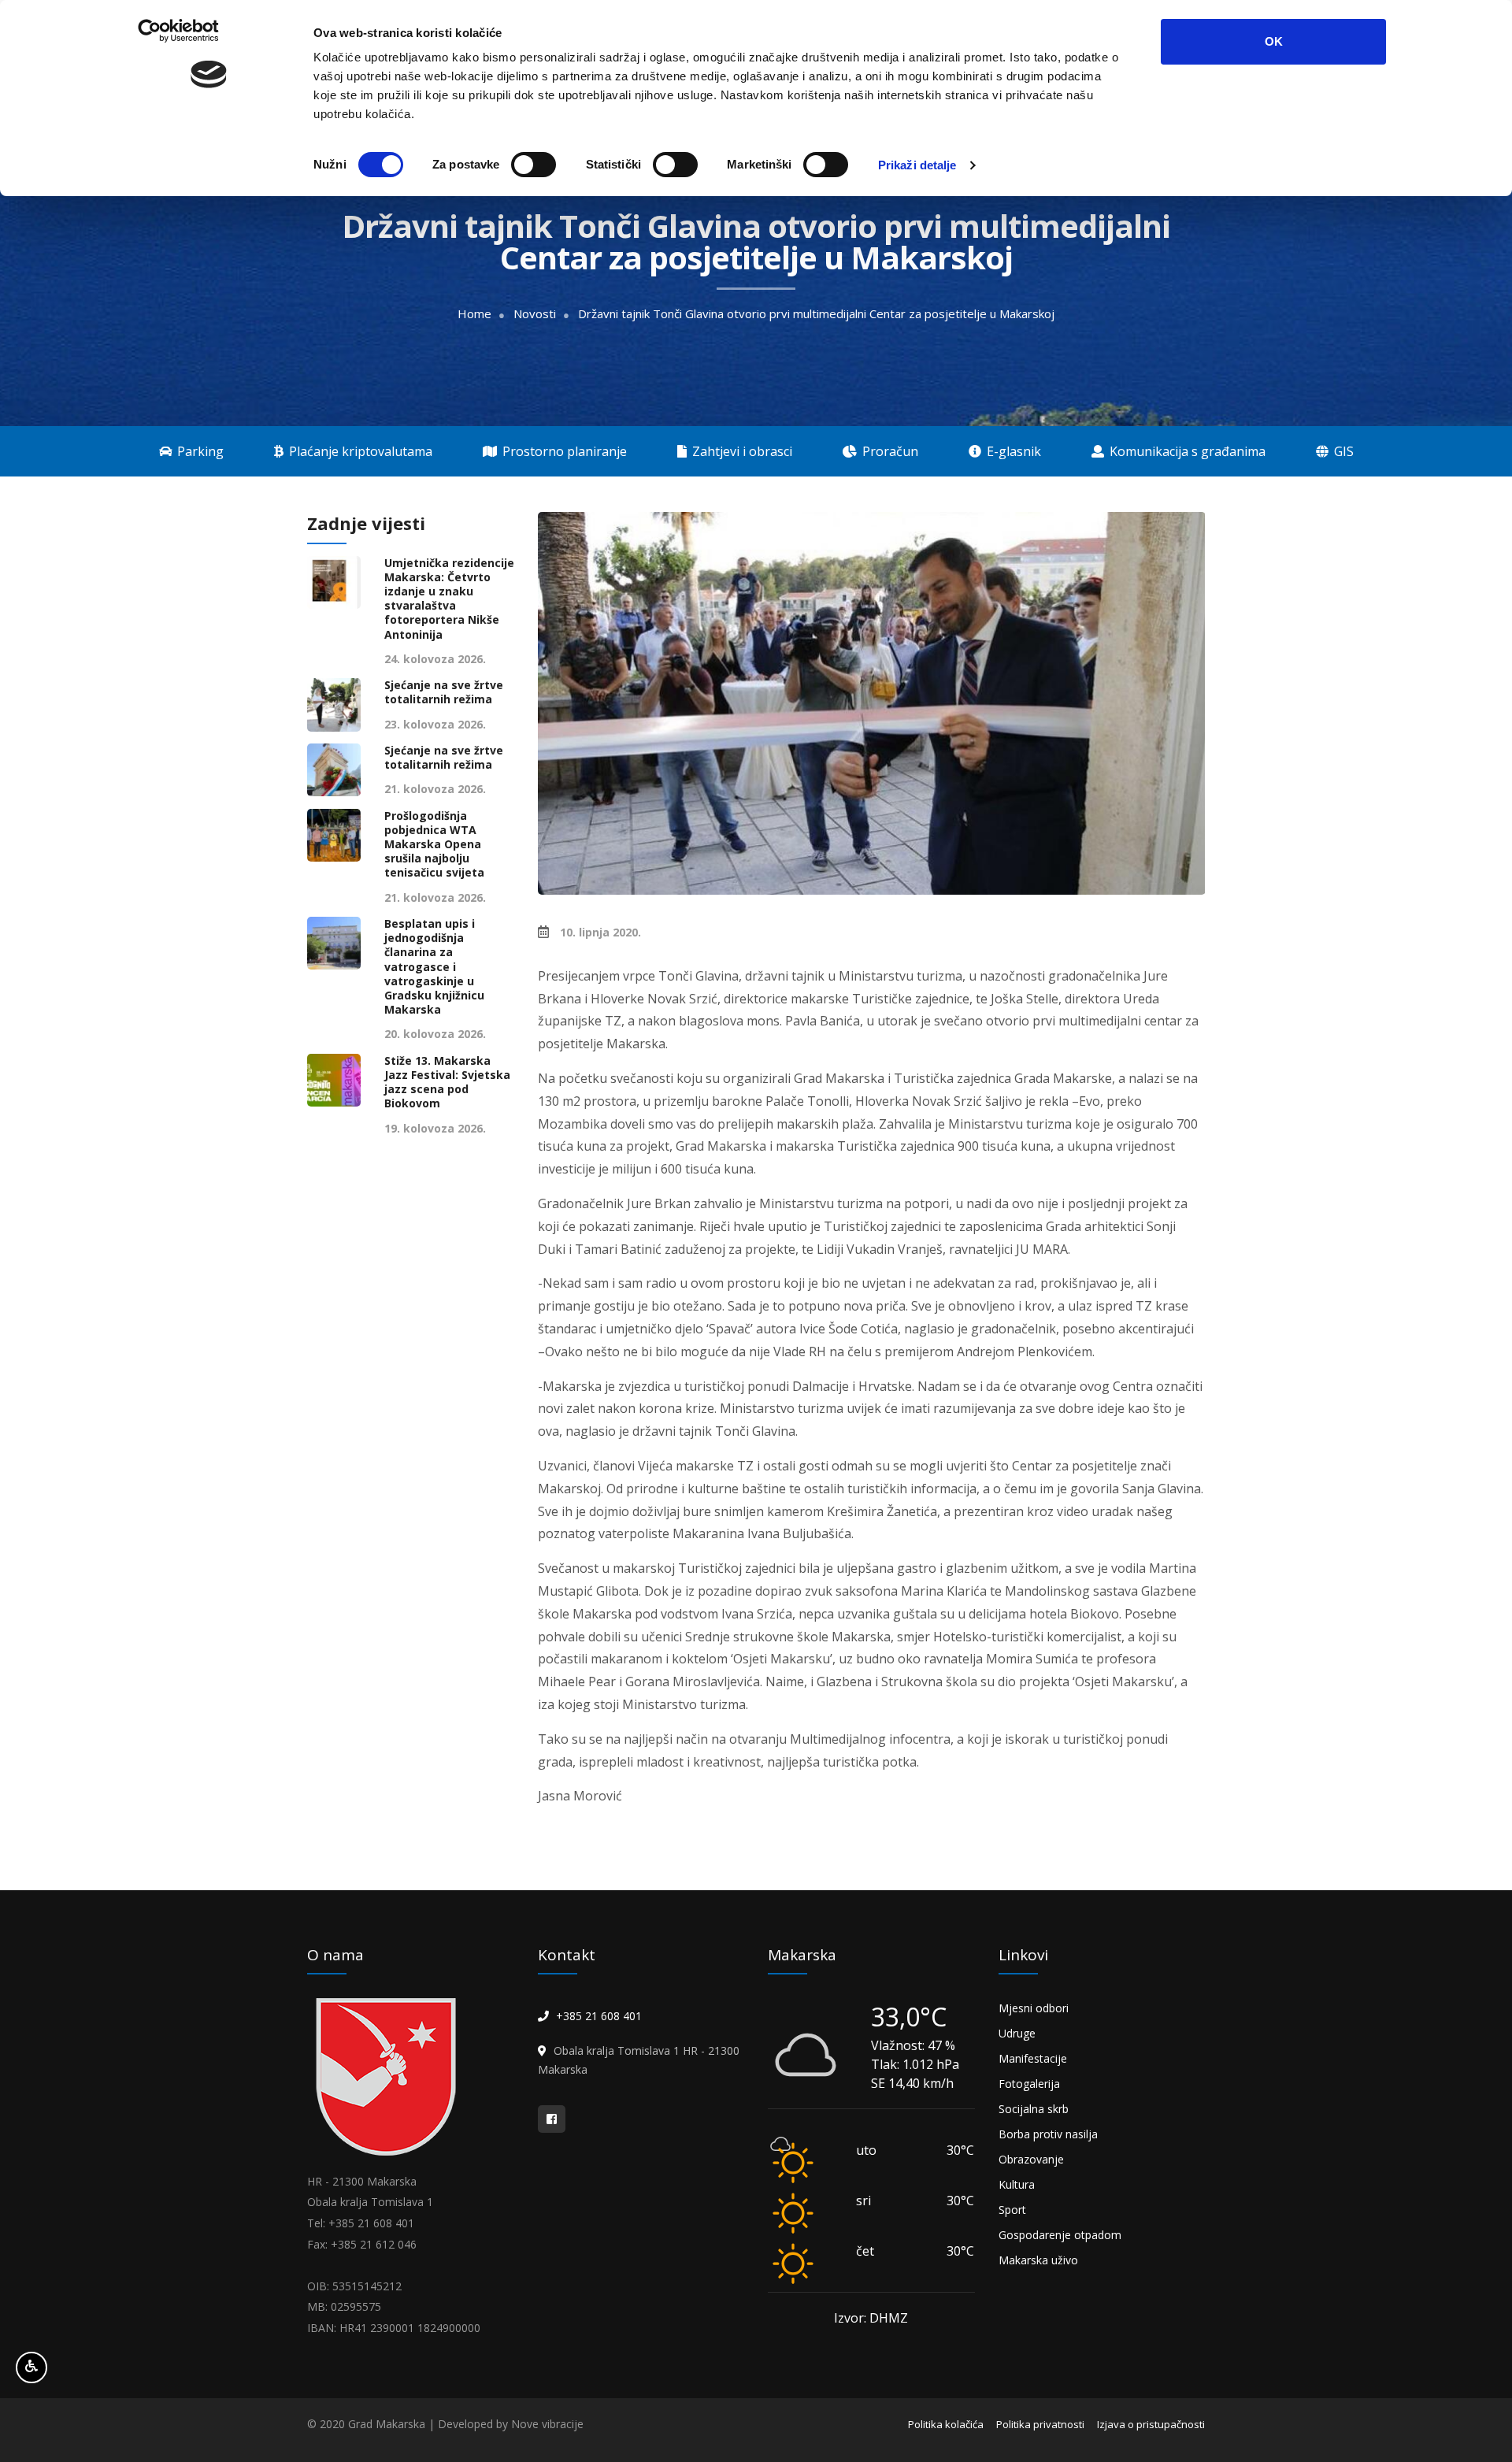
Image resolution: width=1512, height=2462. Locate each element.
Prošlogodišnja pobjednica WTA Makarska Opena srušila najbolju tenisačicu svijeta (434, 845)
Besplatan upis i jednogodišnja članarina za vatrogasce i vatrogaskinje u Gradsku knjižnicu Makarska (434, 967)
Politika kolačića (946, 2424)
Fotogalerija (1029, 2084)
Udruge (1017, 2033)
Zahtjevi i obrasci (741, 451)
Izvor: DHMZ (871, 2318)
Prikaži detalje (917, 165)
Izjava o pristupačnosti (1151, 2424)
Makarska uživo (1038, 2260)
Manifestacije (1033, 2058)
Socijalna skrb (1034, 2109)
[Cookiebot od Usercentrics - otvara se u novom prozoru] (209, 165)
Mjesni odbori (1034, 2008)
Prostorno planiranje (563, 451)
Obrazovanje (1031, 2159)
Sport (1012, 2210)
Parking (199, 451)
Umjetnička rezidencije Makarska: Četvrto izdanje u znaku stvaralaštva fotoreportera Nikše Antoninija (449, 599)
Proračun (889, 451)
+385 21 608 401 (599, 2016)
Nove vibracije (547, 2424)
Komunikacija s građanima (1186, 451)
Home (474, 314)
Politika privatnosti (1040, 2424)
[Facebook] (552, 2119)
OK (1274, 41)
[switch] (534, 165)
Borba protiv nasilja (1048, 2134)
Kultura (1017, 2184)
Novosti (535, 314)
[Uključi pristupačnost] (31, 2367)
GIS (1342, 451)
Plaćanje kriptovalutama (359, 451)
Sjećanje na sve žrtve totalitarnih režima (444, 692)
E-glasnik (1012, 451)
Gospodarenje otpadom (1060, 2235)
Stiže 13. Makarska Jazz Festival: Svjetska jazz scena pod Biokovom (447, 1083)
